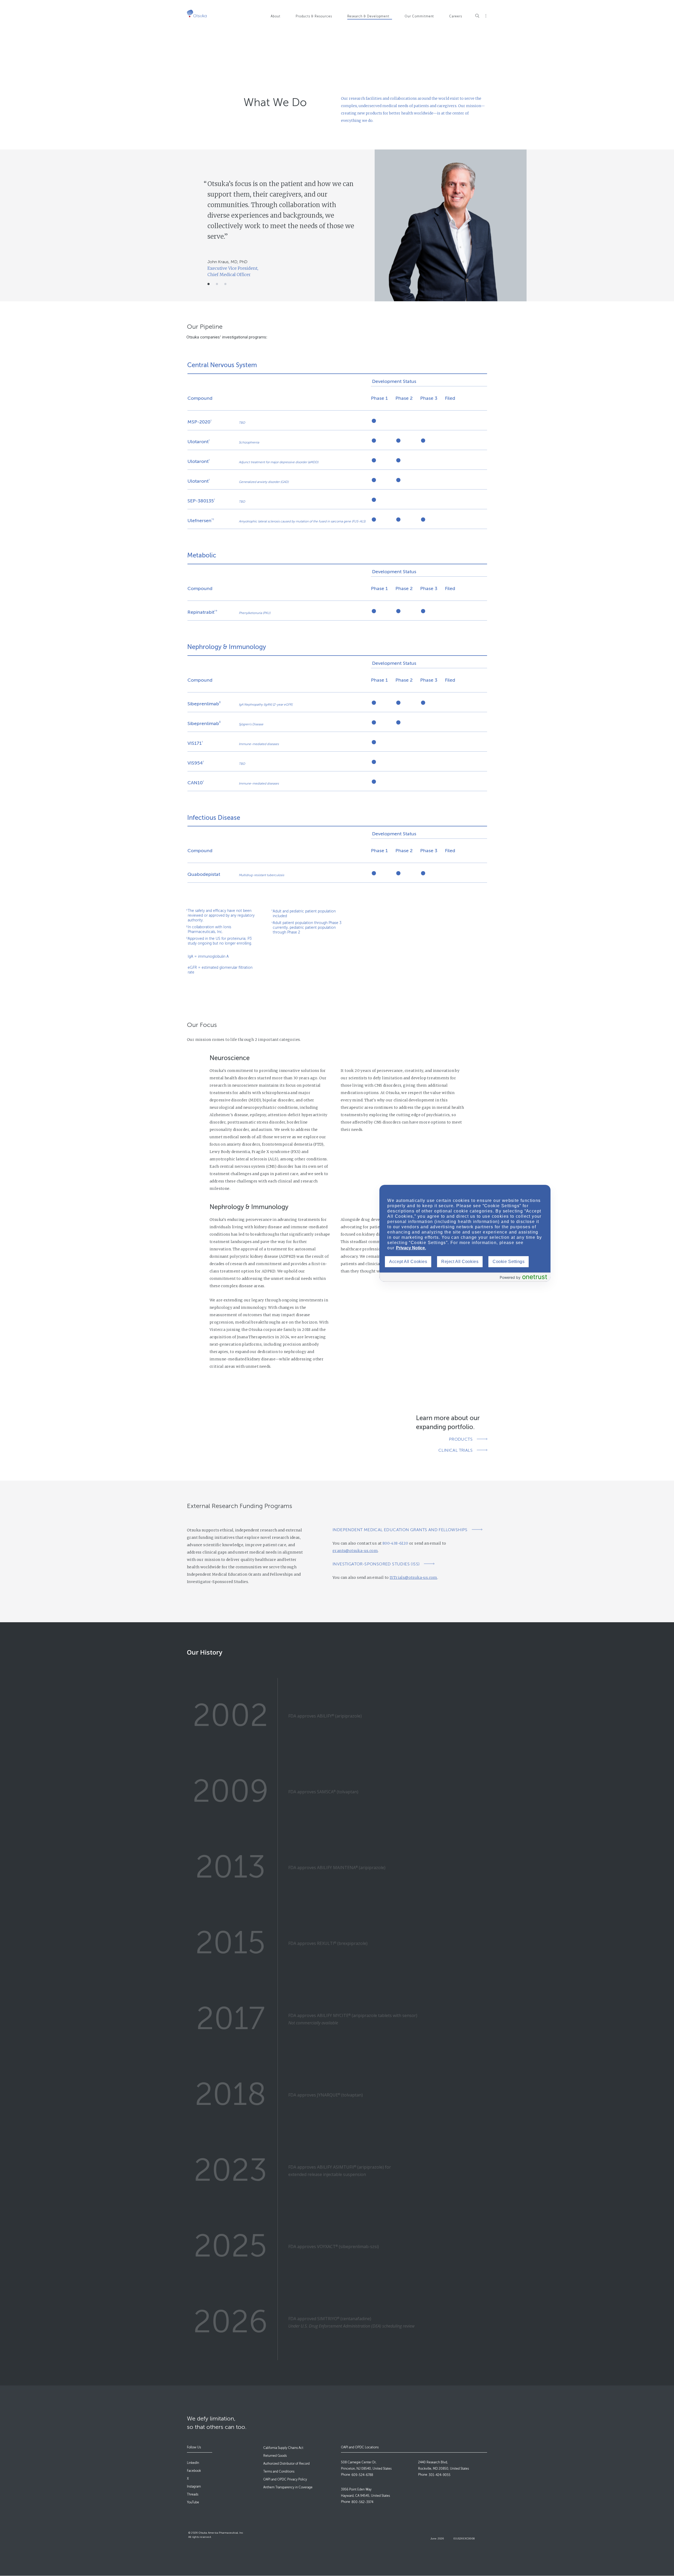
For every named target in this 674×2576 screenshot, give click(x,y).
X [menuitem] (188, 2479)
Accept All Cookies (408, 1262)
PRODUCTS (461, 1439)
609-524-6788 (362, 2475)
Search (477, 16)
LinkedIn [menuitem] (193, 2463)
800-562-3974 (362, 2502)
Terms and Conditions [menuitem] (279, 2472)
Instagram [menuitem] (194, 2487)
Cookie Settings (509, 1262)
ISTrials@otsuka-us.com (413, 1577)
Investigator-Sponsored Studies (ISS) (376, 1564)
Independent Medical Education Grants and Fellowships (400, 1530)
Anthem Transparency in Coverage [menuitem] (288, 2487)
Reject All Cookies (460, 1262)
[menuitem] (280, 19)
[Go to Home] (197, 14)
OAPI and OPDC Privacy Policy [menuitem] (285, 2479)
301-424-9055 (440, 2475)
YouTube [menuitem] (193, 2502)
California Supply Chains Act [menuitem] (283, 2448)
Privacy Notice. (411, 1248)
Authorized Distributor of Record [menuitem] (286, 2464)
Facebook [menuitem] (194, 2471)
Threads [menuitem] (193, 2494)
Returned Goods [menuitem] (275, 2456)
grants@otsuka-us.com (355, 1551)
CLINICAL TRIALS (455, 1450)
